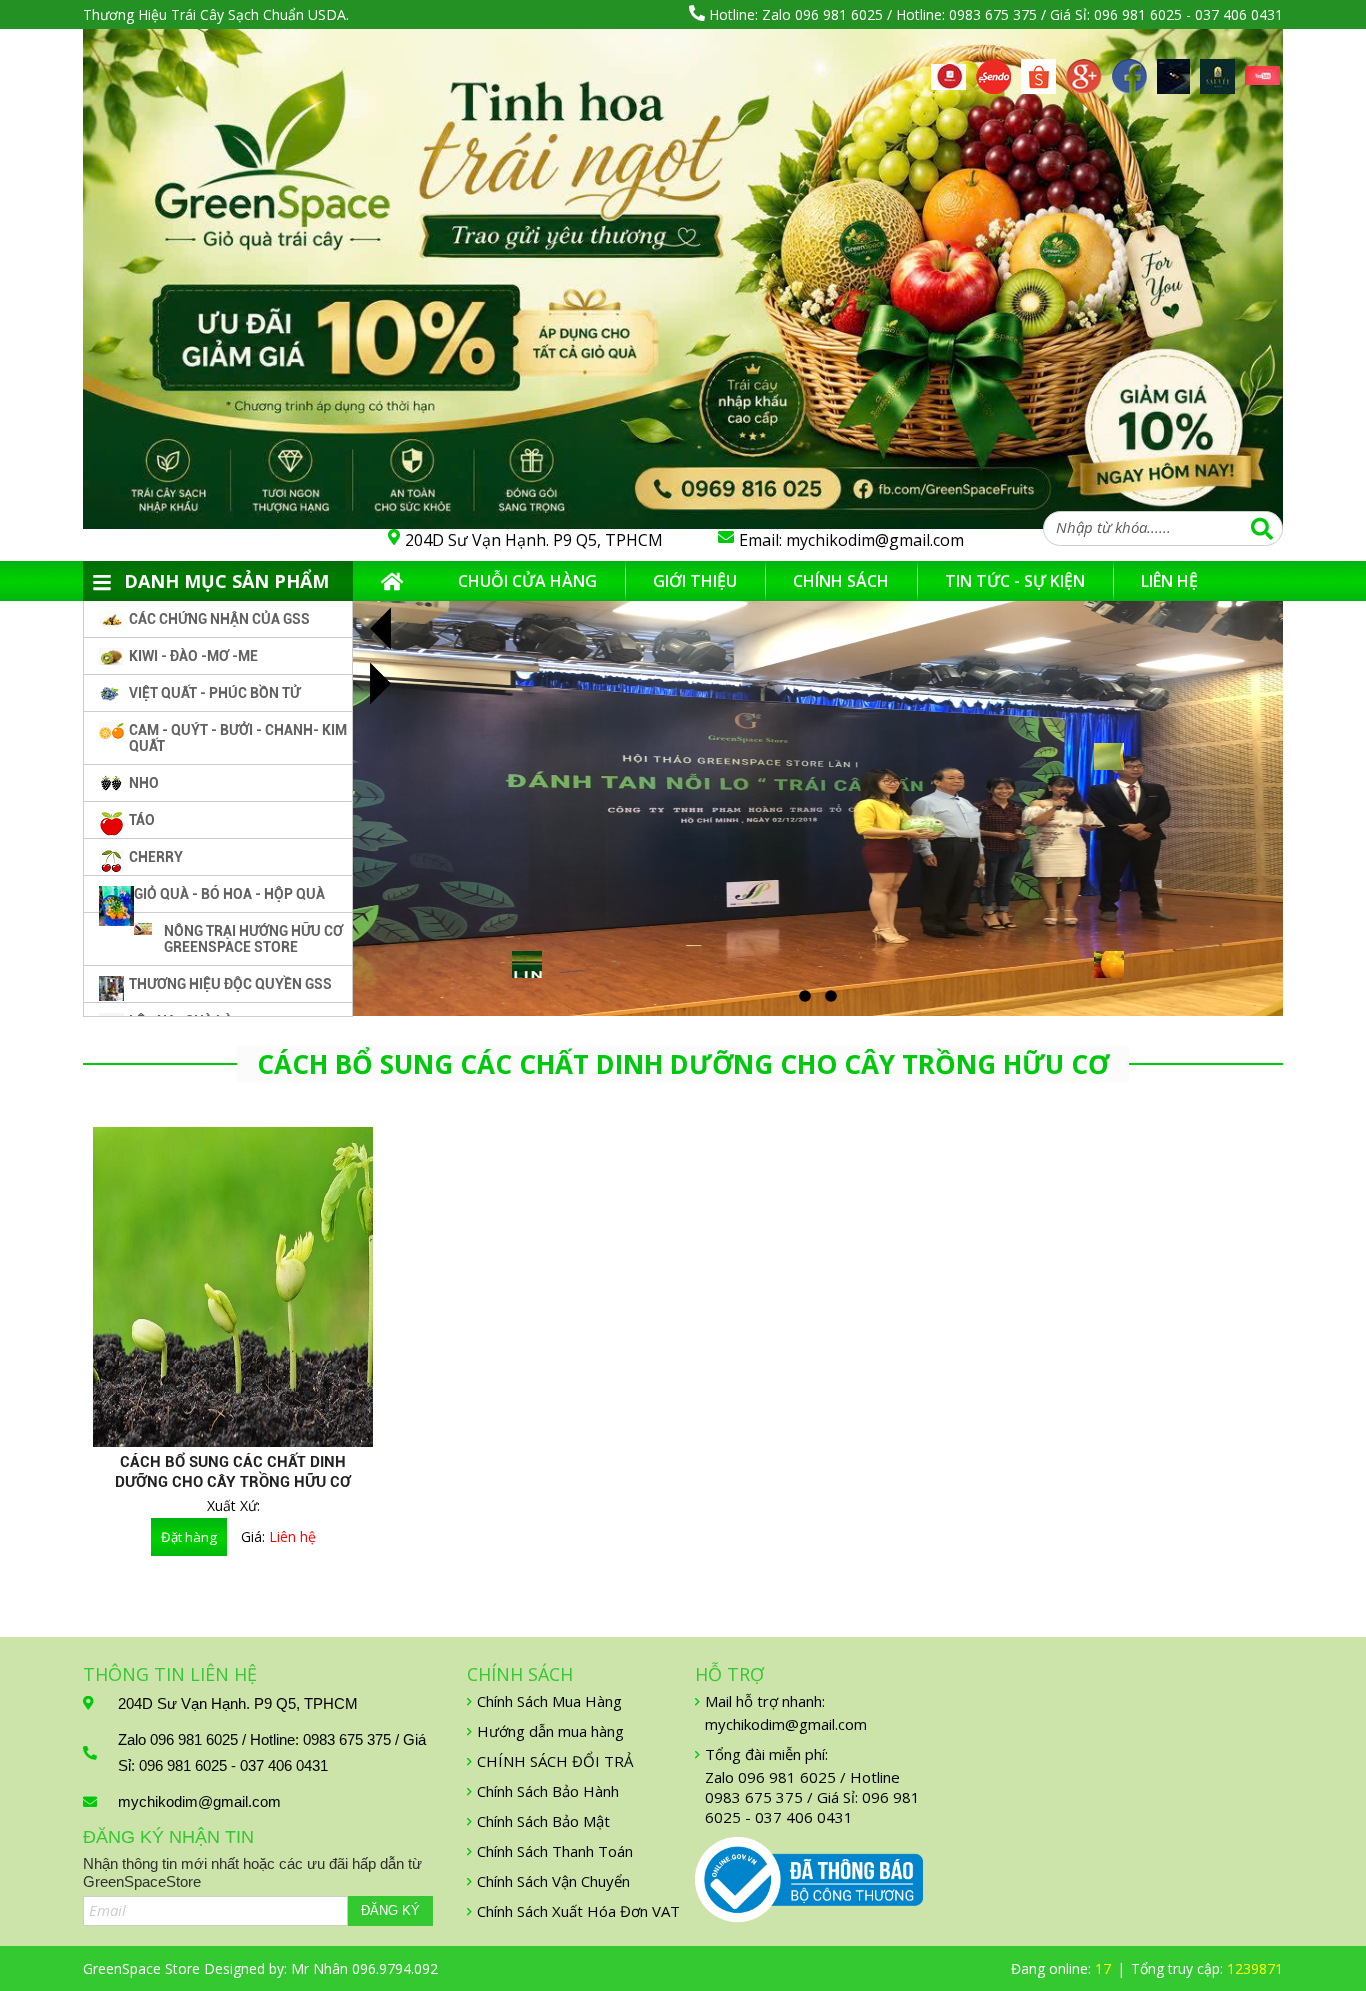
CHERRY (156, 857)
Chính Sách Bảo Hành (548, 1791)
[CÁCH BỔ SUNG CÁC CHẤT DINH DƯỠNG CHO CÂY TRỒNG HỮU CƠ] (233, 1287)
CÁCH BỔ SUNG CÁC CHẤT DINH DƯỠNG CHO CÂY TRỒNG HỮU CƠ (233, 1472)
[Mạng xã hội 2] (993, 70)
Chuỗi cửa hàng (527, 581)
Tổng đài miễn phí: (766, 1754)
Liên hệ (1169, 581)
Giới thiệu (695, 581)
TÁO (142, 820)
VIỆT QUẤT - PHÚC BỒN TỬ (214, 693)
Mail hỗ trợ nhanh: (765, 1701)
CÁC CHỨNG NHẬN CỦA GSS (219, 619)
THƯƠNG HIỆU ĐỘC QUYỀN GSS (230, 984)
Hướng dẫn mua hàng (550, 1731)
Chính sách (841, 581)
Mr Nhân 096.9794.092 (364, 1968)
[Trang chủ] (392, 581)
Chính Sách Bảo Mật (543, 1821)
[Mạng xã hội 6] (1173, 70)
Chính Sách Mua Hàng (549, 1701)
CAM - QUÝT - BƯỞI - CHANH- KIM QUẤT (238, 738)
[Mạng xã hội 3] (1038, 70)
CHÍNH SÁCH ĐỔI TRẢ (555, 1761)
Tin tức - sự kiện (1015, 581)
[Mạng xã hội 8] (1262, 77)
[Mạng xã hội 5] (1129, 70)
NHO (144, 783)
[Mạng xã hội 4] (1084, 70)
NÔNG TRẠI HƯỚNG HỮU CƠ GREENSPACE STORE (253, 939)
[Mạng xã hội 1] (948, 75)
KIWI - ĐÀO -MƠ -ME (193, 656)
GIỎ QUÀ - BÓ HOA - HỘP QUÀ (229, 894)
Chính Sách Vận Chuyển (553, 1881)
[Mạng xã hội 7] (1217, 70)
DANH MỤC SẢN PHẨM (226, 581)
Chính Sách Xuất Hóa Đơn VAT (578, 1911)
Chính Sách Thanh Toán (555, 1851)
